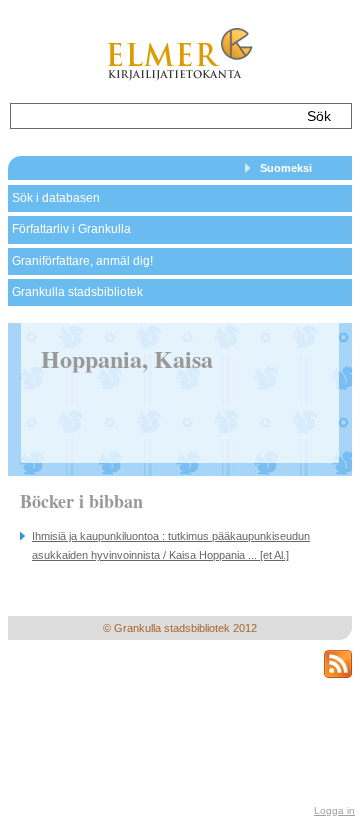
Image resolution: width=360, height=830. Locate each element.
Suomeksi (286, 168)
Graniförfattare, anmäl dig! (82, 261)
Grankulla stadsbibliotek (77, 292)
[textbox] (152, 116)
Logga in (334, 810)
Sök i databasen (56, 198)
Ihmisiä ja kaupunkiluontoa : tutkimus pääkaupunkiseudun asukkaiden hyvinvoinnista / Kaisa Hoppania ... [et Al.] (171, 545)
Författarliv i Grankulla (71, 229)
